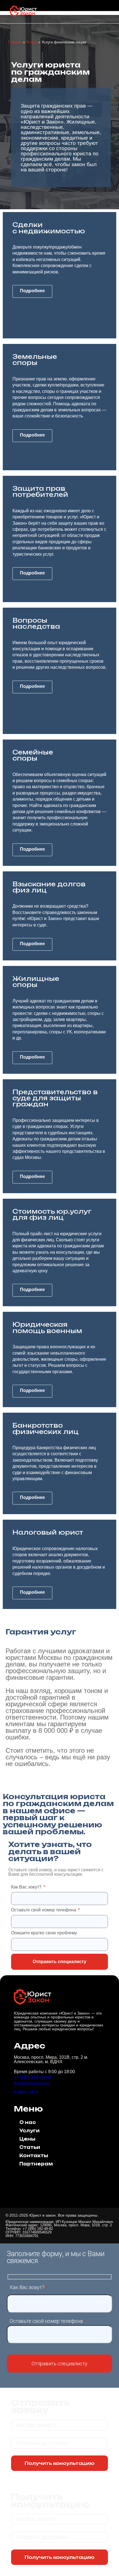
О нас (28, 2122)
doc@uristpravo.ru (32, 2083)
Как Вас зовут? (27, 1887)
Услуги (32, 42)
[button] (108, 12)
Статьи (30, 2147)
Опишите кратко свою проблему (44, 1933)
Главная (15, 42)
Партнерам (36, 2164)
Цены (27, 2139)
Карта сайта (26, 2092)
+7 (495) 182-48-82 (33, 2077)
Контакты (34, 2156)
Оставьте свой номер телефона (44, 1910)
